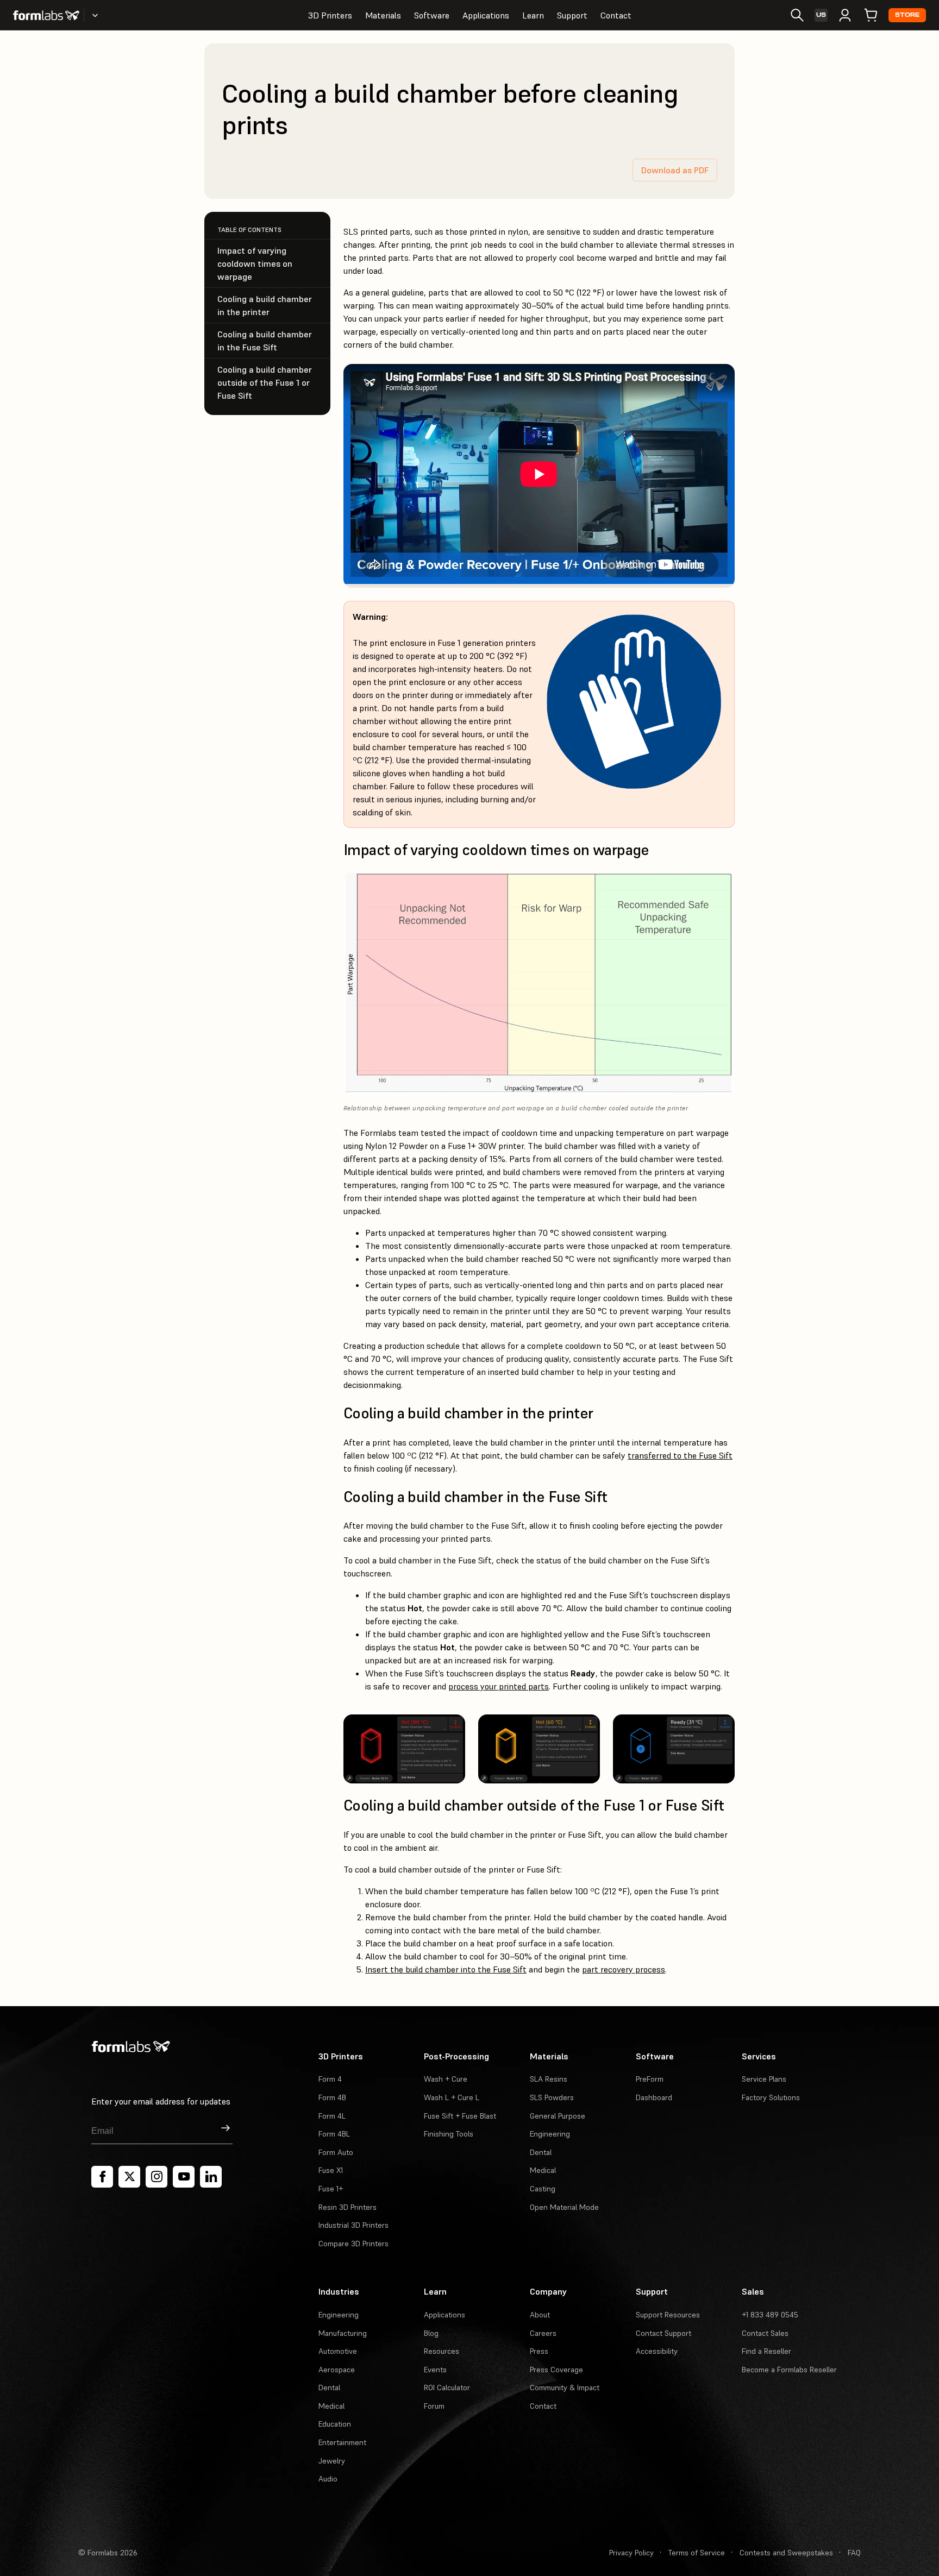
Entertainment (342, 2442)
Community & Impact (565, 2387)
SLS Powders (552, 2097)
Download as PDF (675, 170)
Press (539, 2351)
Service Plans (764, 2079)
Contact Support (663, 2333)
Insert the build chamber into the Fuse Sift (446, 1969)
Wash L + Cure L (452, 2097)
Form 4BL (334, 2134)
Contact (616, 15)
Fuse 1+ (331, 2189)
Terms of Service (697, 2553)
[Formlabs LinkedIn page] (211, 2177)
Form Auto (336, 2152)
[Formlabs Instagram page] (156, 2177)
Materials (383, 15)
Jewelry (332, 2461)
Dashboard (654, 2097)
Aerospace (337, 2370)
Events (435, 2370)
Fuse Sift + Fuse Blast (460, 2116)
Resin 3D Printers (348, 2207)
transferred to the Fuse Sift (680, 1455)
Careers (543, 2333)
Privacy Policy (631, 2553)
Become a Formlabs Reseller (789, 2370)
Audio (328, 2479)
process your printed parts (499, 1686)
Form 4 (330, 2079)
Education (335, 2424)
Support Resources (668, 2315)
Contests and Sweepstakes (786, 2553)
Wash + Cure (446, 2079)
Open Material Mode (564, 2207)
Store (907, 15)
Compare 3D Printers (353, 2244)
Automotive (338, 2351)
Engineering (550, 2134)
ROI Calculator (447, 2387)
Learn (533, 15)
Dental (541, 2152)
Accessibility (657, 2351)
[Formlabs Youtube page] (184, 2177)
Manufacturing (343, 2333)
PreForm (650, 2079)
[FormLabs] (46, 15)
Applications (486, 15)
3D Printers (330, 15)
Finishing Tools (449, 2134)
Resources (442, 2351)
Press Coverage (556, 2370)
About (540, 2315)
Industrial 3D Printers (353, 2225)
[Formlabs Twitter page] (129, 2177)
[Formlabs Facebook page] (102, 2177)
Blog (431, 2333)
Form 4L (332, 2116)
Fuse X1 (331, 2170)
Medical (543, 2170)
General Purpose (558, 2116)
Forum (434, 2406)
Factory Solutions (771, 2097)
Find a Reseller (766, 2351)
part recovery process (624, 1969)
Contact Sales (765, 2333)
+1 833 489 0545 (770, 2315)
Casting (543, 2189)
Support (572, 15)
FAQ (854, 2553)
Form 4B (332, 2097)
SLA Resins (549, 2079)
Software (432, 15)
